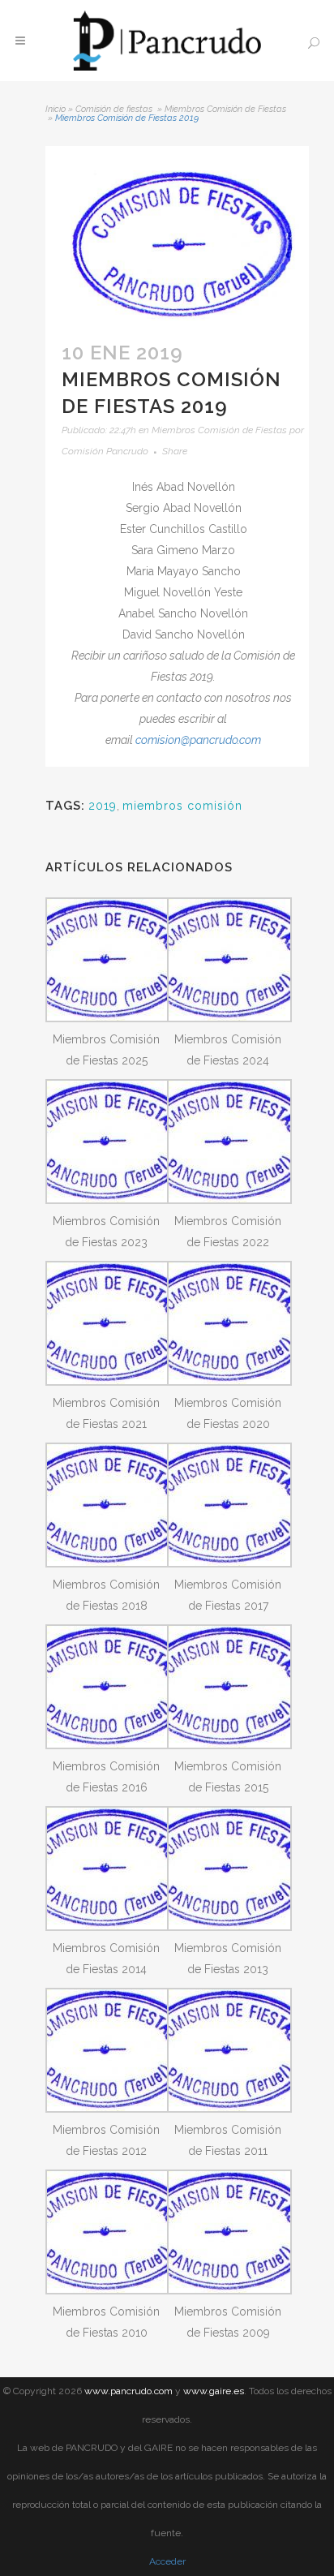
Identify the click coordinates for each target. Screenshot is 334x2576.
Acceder (167, 2561)
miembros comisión (182, 806)
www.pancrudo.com (128, 2391)
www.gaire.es (214, 2391)
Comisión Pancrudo (105, 451)
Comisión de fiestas (114, 109)
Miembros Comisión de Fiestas (225, 109)
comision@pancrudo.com (198, 740)
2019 (103, 806)
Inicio (56, 109)
